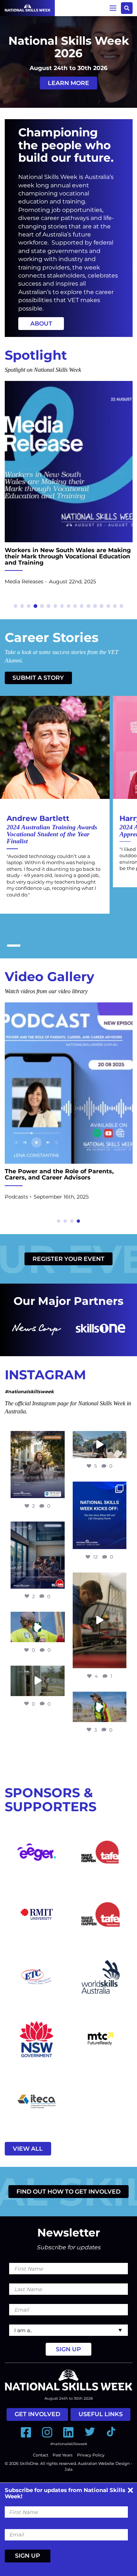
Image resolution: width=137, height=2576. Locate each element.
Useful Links (101, 2414)
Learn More (68, 83)
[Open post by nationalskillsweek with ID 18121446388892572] (100, 1515)
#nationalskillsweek (29, 1392)
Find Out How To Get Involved (68, 2192)
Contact (41, 2455)
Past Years (62, 2455)
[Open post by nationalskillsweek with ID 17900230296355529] (100, 1445)
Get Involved (37, 2414)
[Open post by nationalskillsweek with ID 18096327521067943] (100, 1621)
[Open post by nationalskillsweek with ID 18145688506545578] (37, 1465)
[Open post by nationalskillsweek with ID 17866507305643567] (100, 1707)
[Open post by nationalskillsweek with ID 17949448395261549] (37, 1555)
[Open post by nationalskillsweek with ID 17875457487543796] (37, 1681)
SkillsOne (29, 2463)
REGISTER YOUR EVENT (68, 1259)
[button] (16, 606)
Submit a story (38, 678)
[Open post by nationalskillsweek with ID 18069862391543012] (37, 1627)
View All (28, 2149)
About (41, 324)
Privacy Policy (91, 2455)
